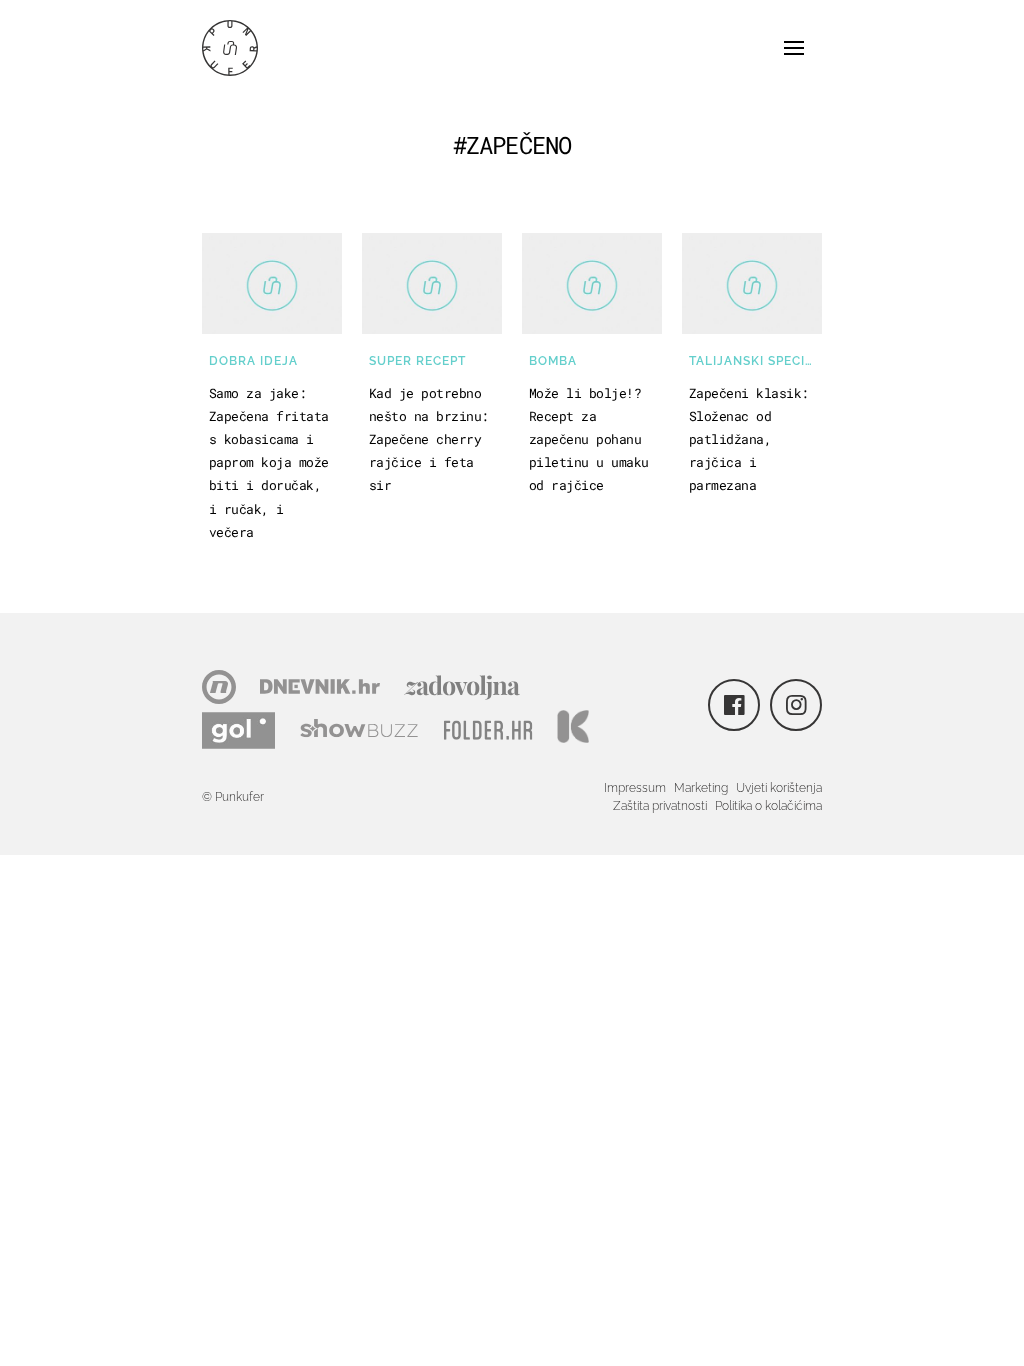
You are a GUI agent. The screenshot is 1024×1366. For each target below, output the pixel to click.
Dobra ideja (253, 361)
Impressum (635, 788)
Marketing (701, 788)
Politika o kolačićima (768, 806)
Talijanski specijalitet (755, 361)
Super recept (417, 361)
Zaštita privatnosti (660, 806)
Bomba (553, 361)
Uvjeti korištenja (779, 788)
